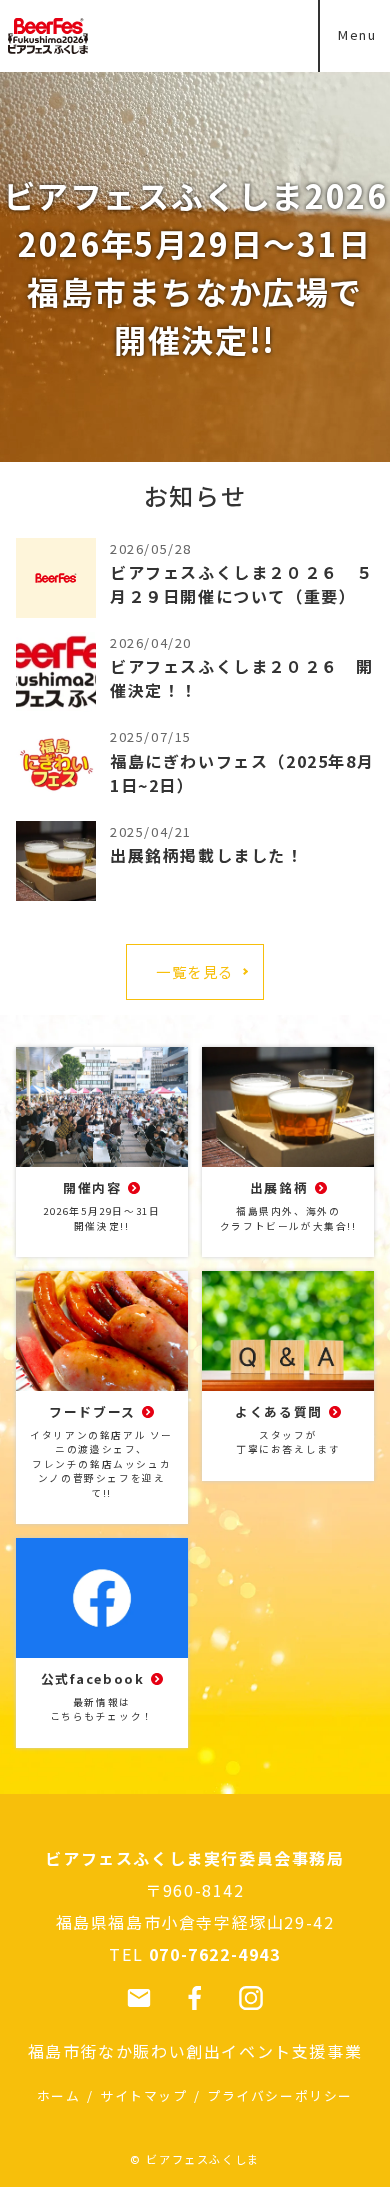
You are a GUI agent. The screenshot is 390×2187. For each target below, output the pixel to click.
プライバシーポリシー (280, 2095)
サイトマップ (144, 2095)
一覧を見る (195, 971)
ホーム (59, 2095)
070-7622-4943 (215, 1954)
